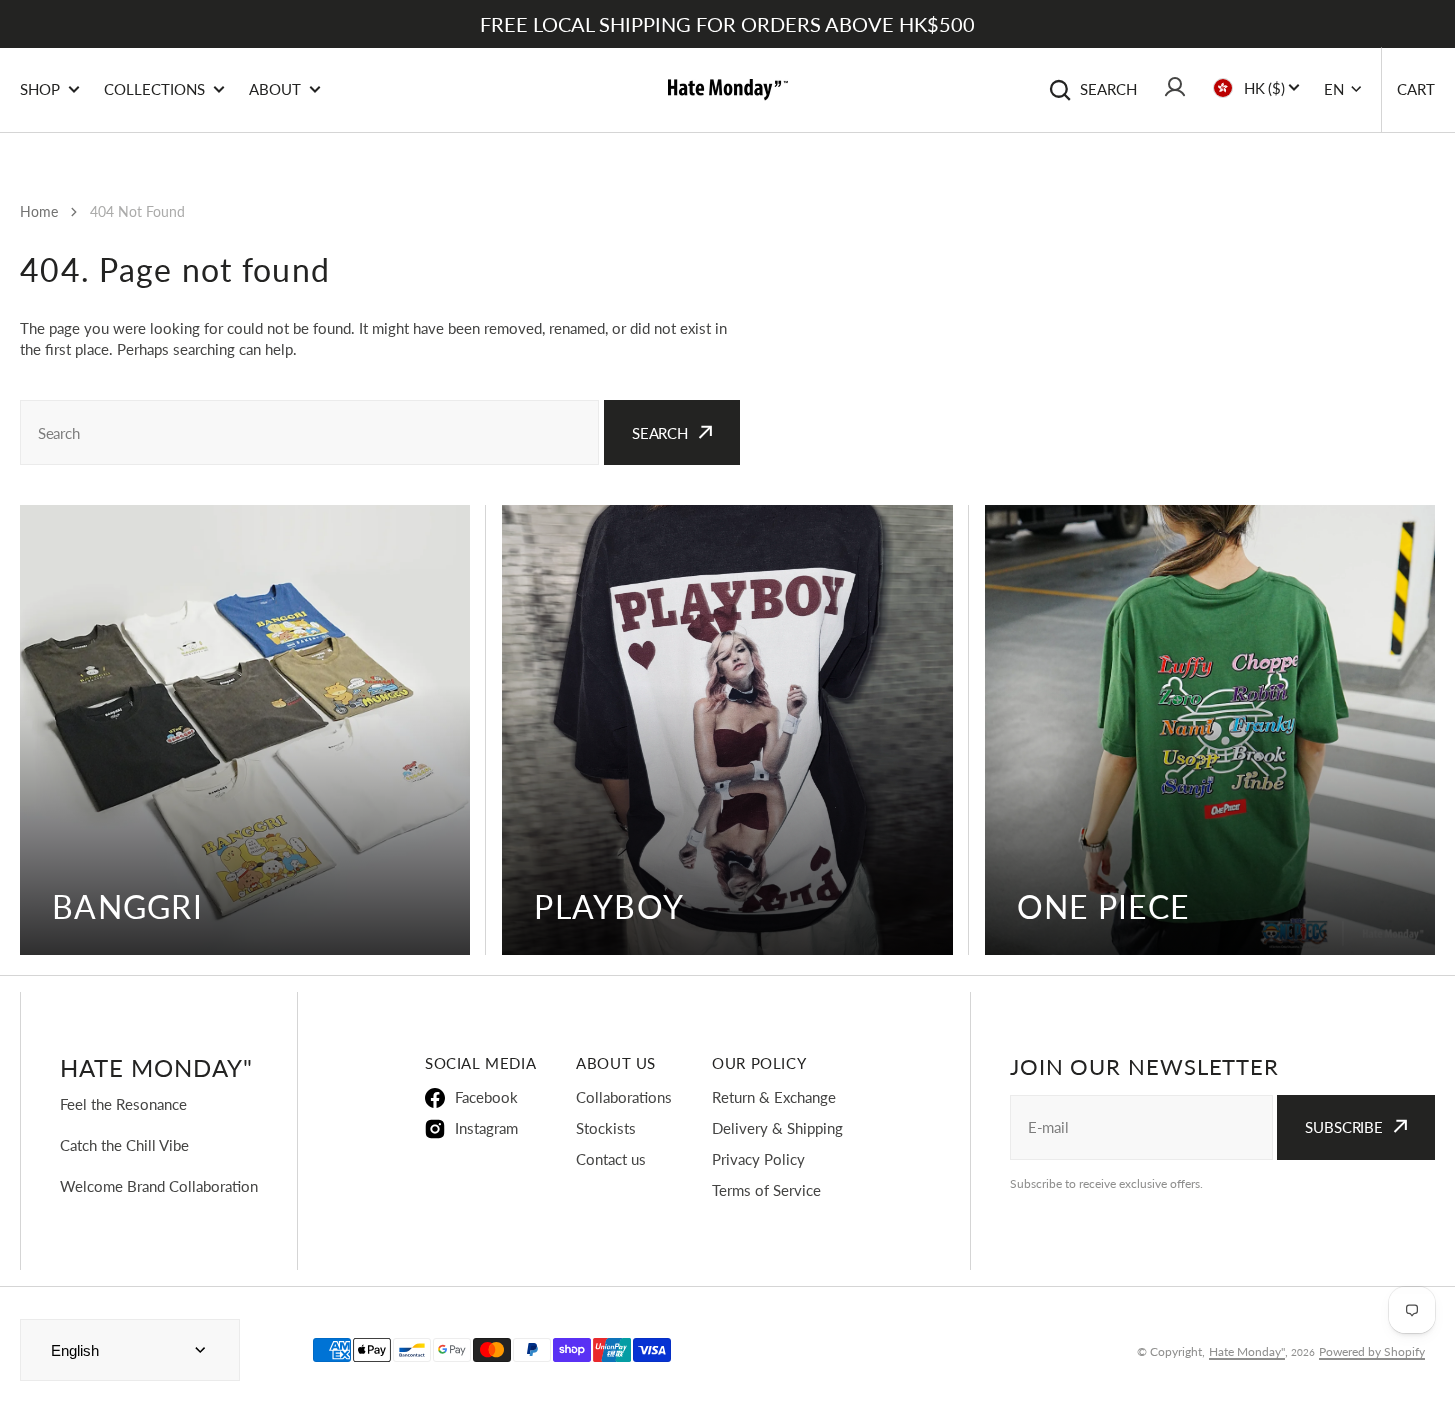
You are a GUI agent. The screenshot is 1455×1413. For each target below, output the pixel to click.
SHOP (40, 89)
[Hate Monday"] (728, 90)
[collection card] (245, 730)
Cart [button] (1416, 89)
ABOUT (275, 89)
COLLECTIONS (154, 89)
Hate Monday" (1247, 1351)
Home (39, 211)
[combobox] (309, 432)
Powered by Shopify (1372, 1351)
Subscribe (1344, 1127)
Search (1108, 89)
